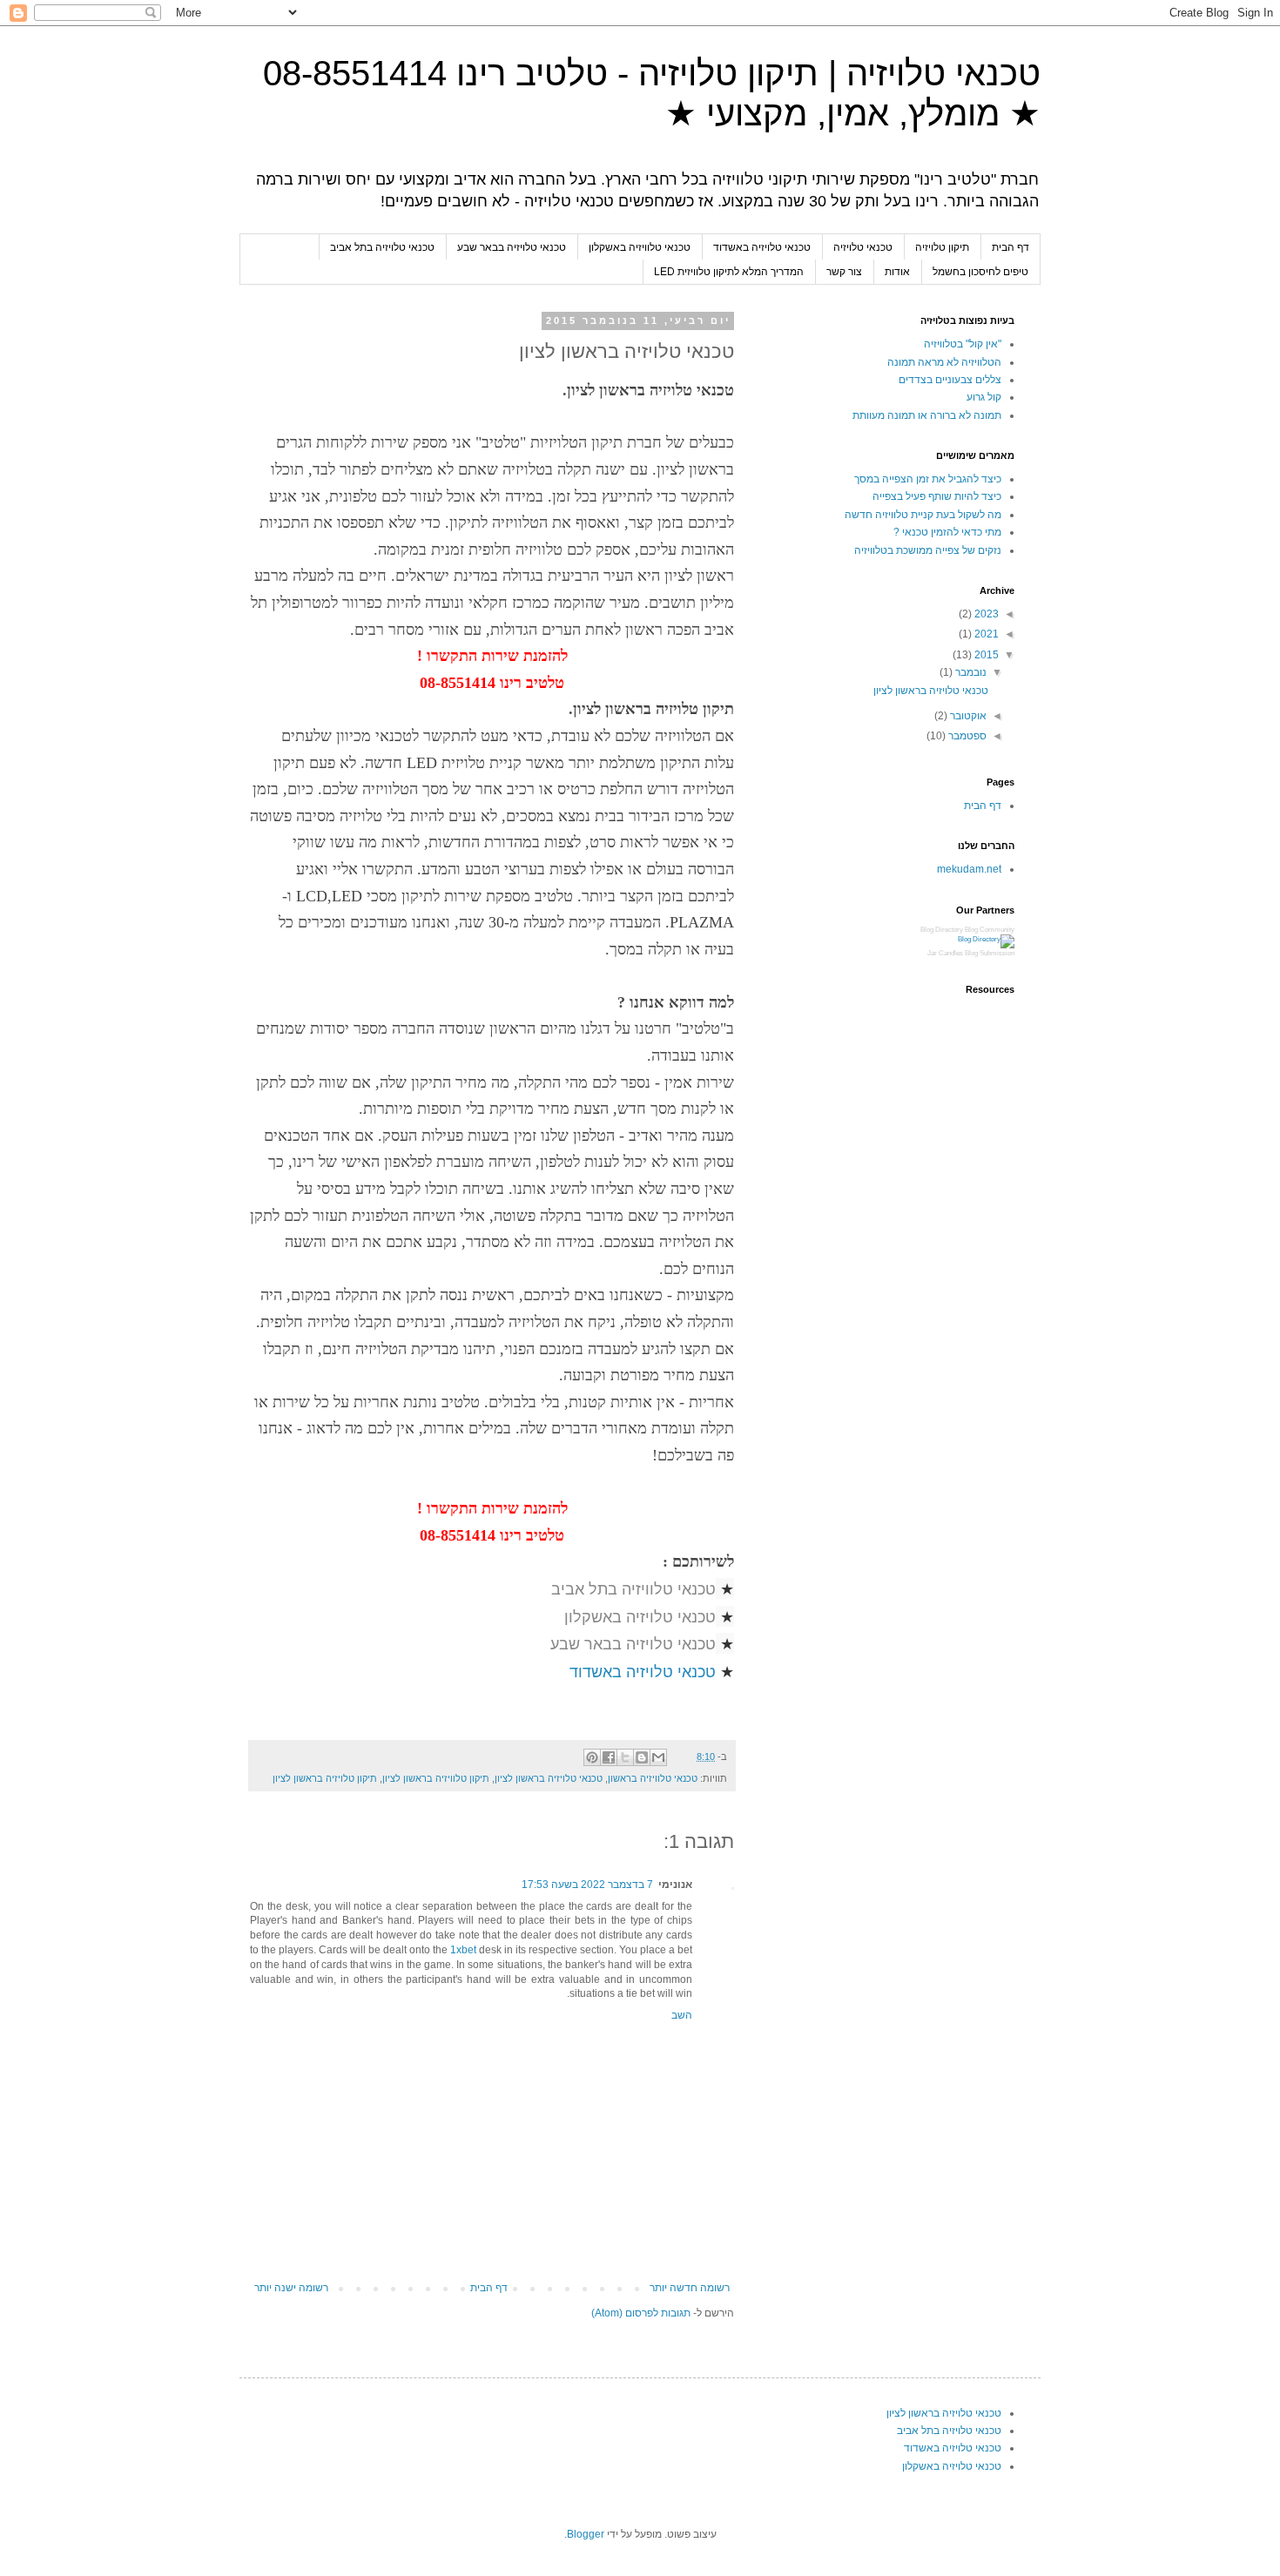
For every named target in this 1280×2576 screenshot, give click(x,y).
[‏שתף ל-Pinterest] (592, 1757)
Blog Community (990, 930)
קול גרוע (984, 397)
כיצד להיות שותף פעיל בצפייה (937, 496)
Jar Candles (945, 953)
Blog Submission (990, 953)
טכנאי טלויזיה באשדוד (762, 247)
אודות (897, 272)
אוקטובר (967, 716)
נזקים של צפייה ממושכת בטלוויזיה (928, 550)
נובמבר (970, 672)
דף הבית (1011, 247)
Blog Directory (942, 930)
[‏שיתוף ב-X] (625, 1757)
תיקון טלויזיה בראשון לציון (325, 1778)
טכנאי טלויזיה (863, 247)
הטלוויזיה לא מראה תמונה (944, 362)
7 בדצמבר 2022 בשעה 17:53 (587, 1885)
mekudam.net (969, 869)
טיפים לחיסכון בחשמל (980, 272)
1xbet (463, 1950)
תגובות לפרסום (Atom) (641, 2313)
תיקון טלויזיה (942, 247)
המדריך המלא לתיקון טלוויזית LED (729, 272)
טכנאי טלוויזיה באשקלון (640, 247)
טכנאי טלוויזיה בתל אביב (633, 1588)
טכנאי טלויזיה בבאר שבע (512, 247)
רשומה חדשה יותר (690, 2288)
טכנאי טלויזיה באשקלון (640, 1616)
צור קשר (844, 272)
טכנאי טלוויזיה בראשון (653, 1778)
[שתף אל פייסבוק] (609, 1757)
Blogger (586, 2534)
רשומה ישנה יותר (291, 2288)
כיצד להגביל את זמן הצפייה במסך (928, 479)
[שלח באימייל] (658, 1757)
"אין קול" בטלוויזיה (963, 344)
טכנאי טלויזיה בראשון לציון (549, 1778)
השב (682, 2015)
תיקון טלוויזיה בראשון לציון (436, 1778)
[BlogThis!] (642, 1757)
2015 (985, 655)
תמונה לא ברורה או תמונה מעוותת (927, 415)
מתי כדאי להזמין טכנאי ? (947, 532)
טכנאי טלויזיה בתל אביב (382, 247)
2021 (985, 634)
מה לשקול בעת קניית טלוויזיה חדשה (923, 515)
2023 (985, 614)
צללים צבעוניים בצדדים (950, 380)
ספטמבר (966, 736)
